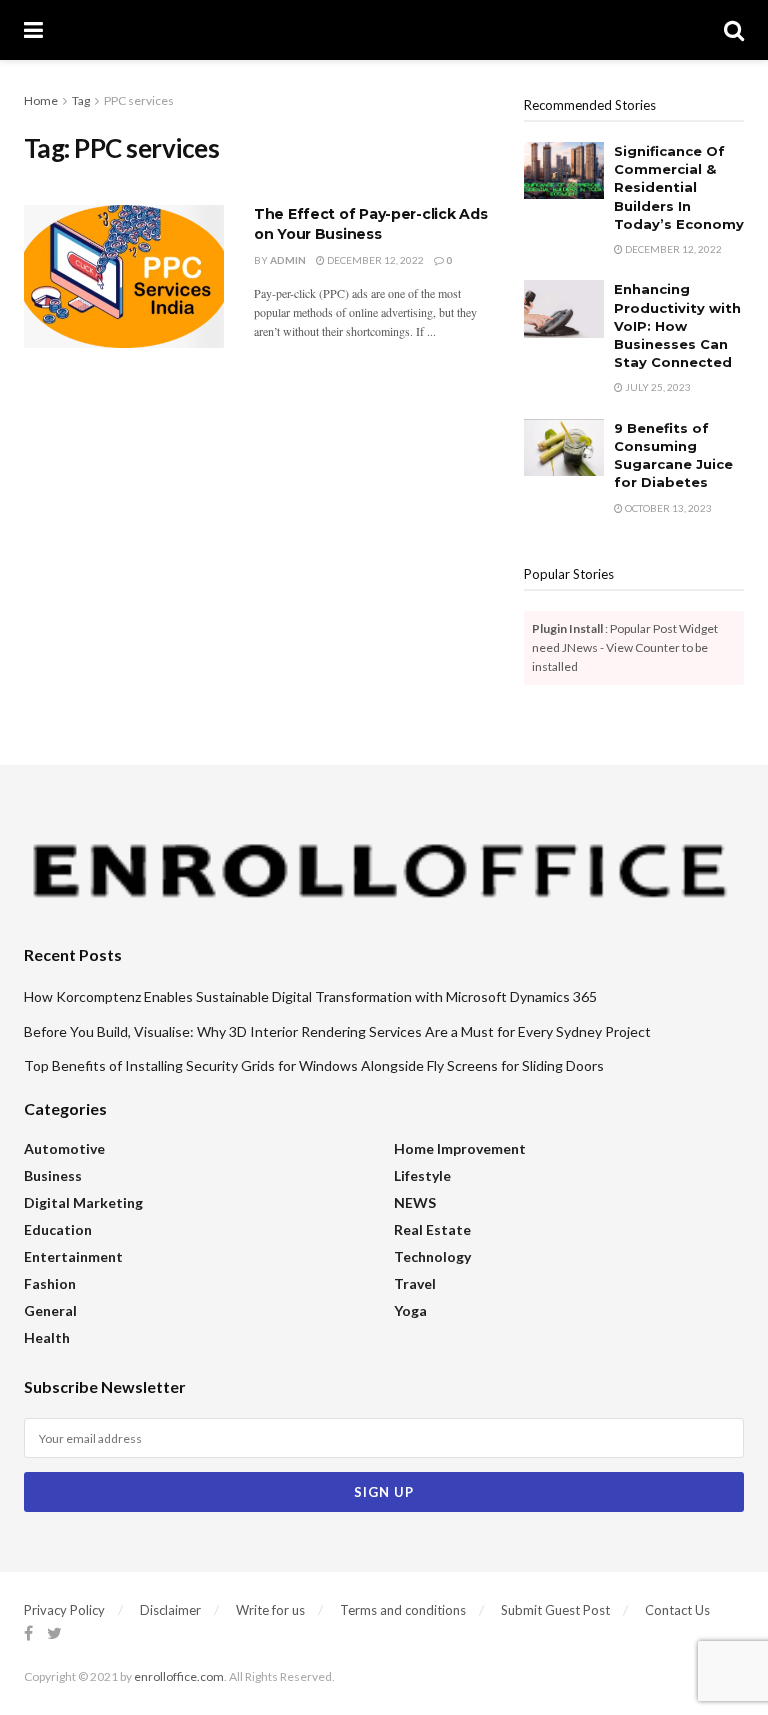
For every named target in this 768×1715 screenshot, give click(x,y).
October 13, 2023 (667, 508)
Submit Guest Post (555, 1610)
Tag (81, 100)
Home (41, 100)
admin (288, 260)
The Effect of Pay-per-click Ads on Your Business (370, 224)
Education (58, 1229)
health (47, 1337)
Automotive (64, 1148)
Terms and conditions (403, 1610)
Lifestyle (422, 1175)
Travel (415, 1283)
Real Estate (432, 1229)
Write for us (270, 1610)
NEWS (415, 1202)
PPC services (139, 100)
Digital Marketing (83, 1202)
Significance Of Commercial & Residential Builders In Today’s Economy (679, 187)
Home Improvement (460, 1148)
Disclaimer (170, 1610)
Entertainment (73, 1256)
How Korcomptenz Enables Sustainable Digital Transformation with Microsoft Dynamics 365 (310, 996)
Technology (432, 1256)
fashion (50, 1283)
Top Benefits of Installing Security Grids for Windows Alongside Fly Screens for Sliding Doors (314, 1065)
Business (53, 1175)
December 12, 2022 (374, 260)
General (50, 1310)
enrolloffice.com (179, 1676)
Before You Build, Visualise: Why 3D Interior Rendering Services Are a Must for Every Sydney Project (337, 1031)
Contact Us (677, 1610)
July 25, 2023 (657, 387)
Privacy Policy (64, 1610)
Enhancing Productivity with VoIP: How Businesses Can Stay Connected (677, 325)
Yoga (410, 1310)
